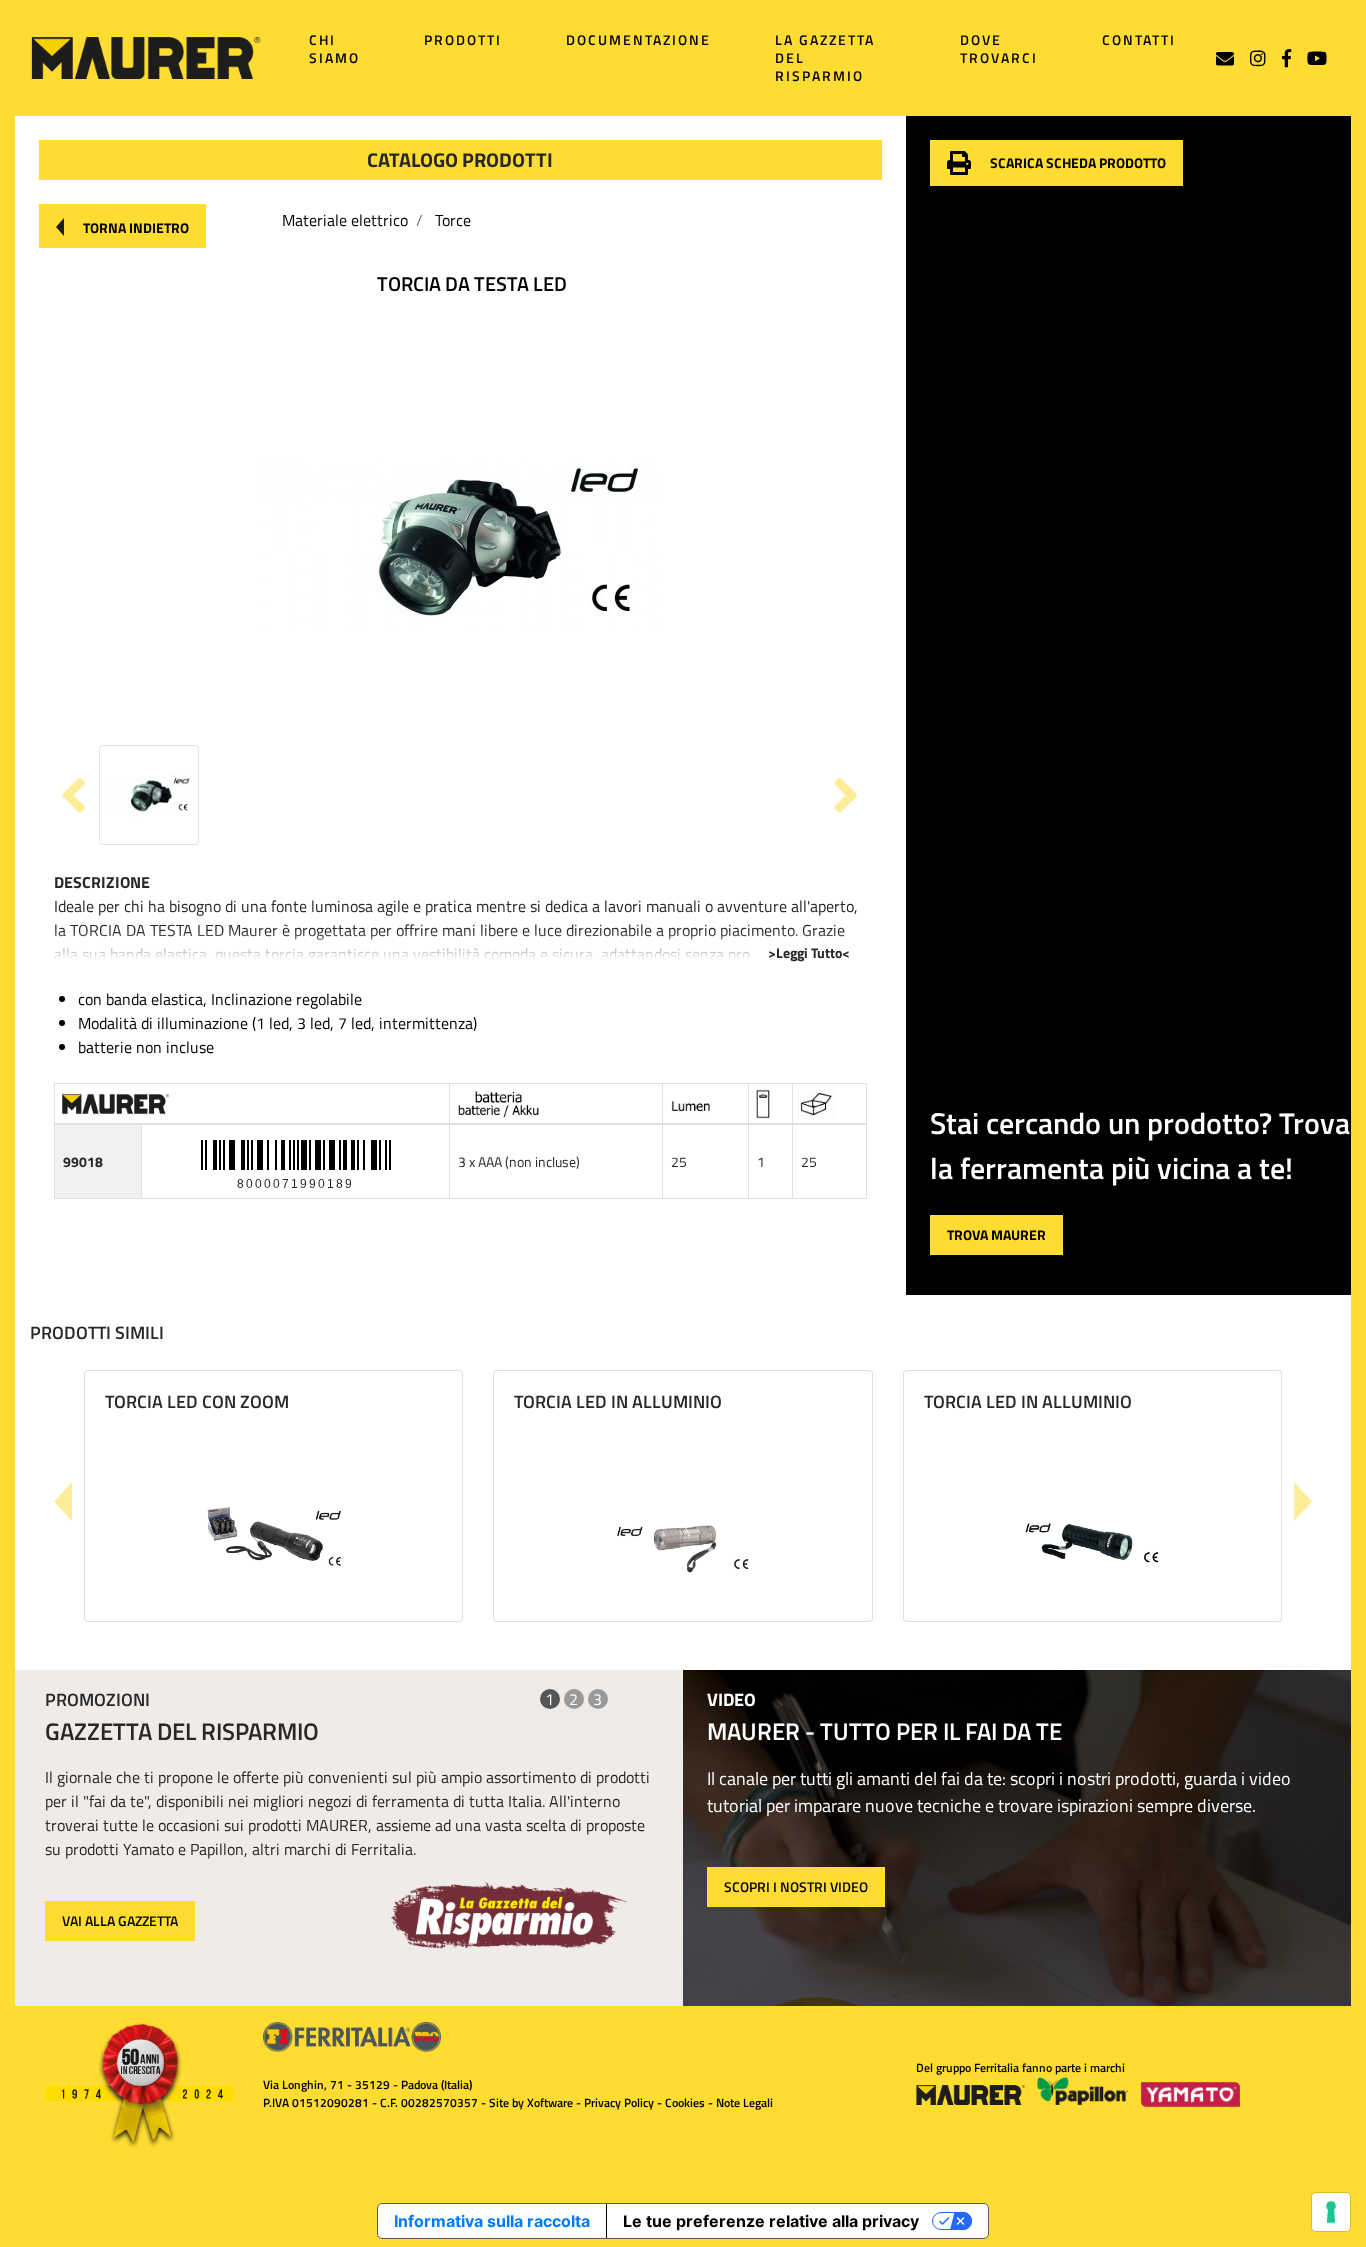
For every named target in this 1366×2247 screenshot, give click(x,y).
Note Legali (744, 2102)
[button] (122, 226)
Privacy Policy (619, 2102)
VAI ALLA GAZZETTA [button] (120, 1920)
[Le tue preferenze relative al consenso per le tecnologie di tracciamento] (1331, 2212)
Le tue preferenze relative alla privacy (771, 2221)
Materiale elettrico (345, 220)
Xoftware (550, 2102)
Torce (453, 220)
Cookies (685, 2102)
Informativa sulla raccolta (492, 2221)
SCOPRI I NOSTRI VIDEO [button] (796, 1886)
